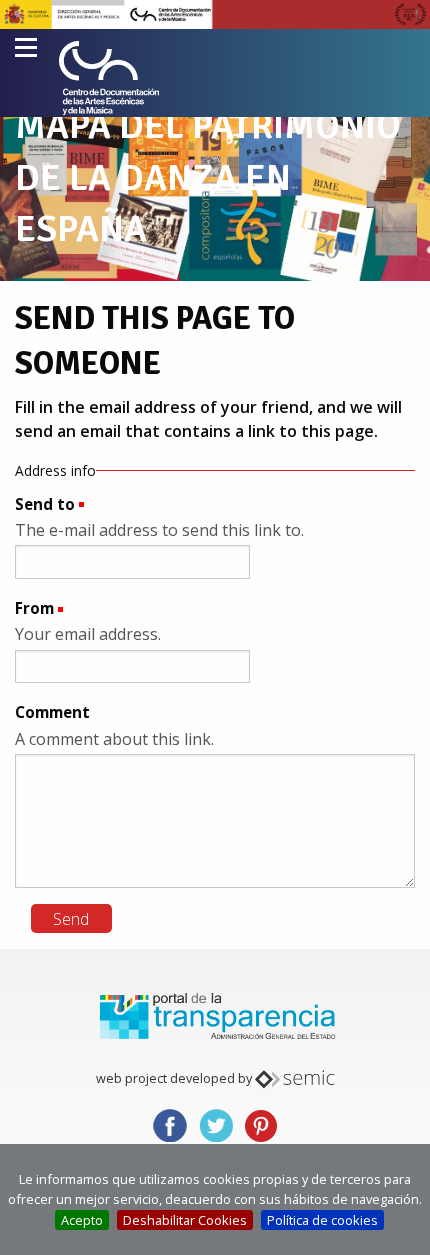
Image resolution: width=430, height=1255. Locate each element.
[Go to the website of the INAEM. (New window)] (215, 13)
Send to (45, 504)
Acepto (82, 1220)
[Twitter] (215, 1124)
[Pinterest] (261, 1124)
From (34, 608)
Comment (52, 712)
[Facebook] (170, 1124)
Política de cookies (322, 1220)
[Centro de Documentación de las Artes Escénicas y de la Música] (109, 78)
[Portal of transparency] (215, 1015)
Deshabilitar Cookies (185, 1220)
